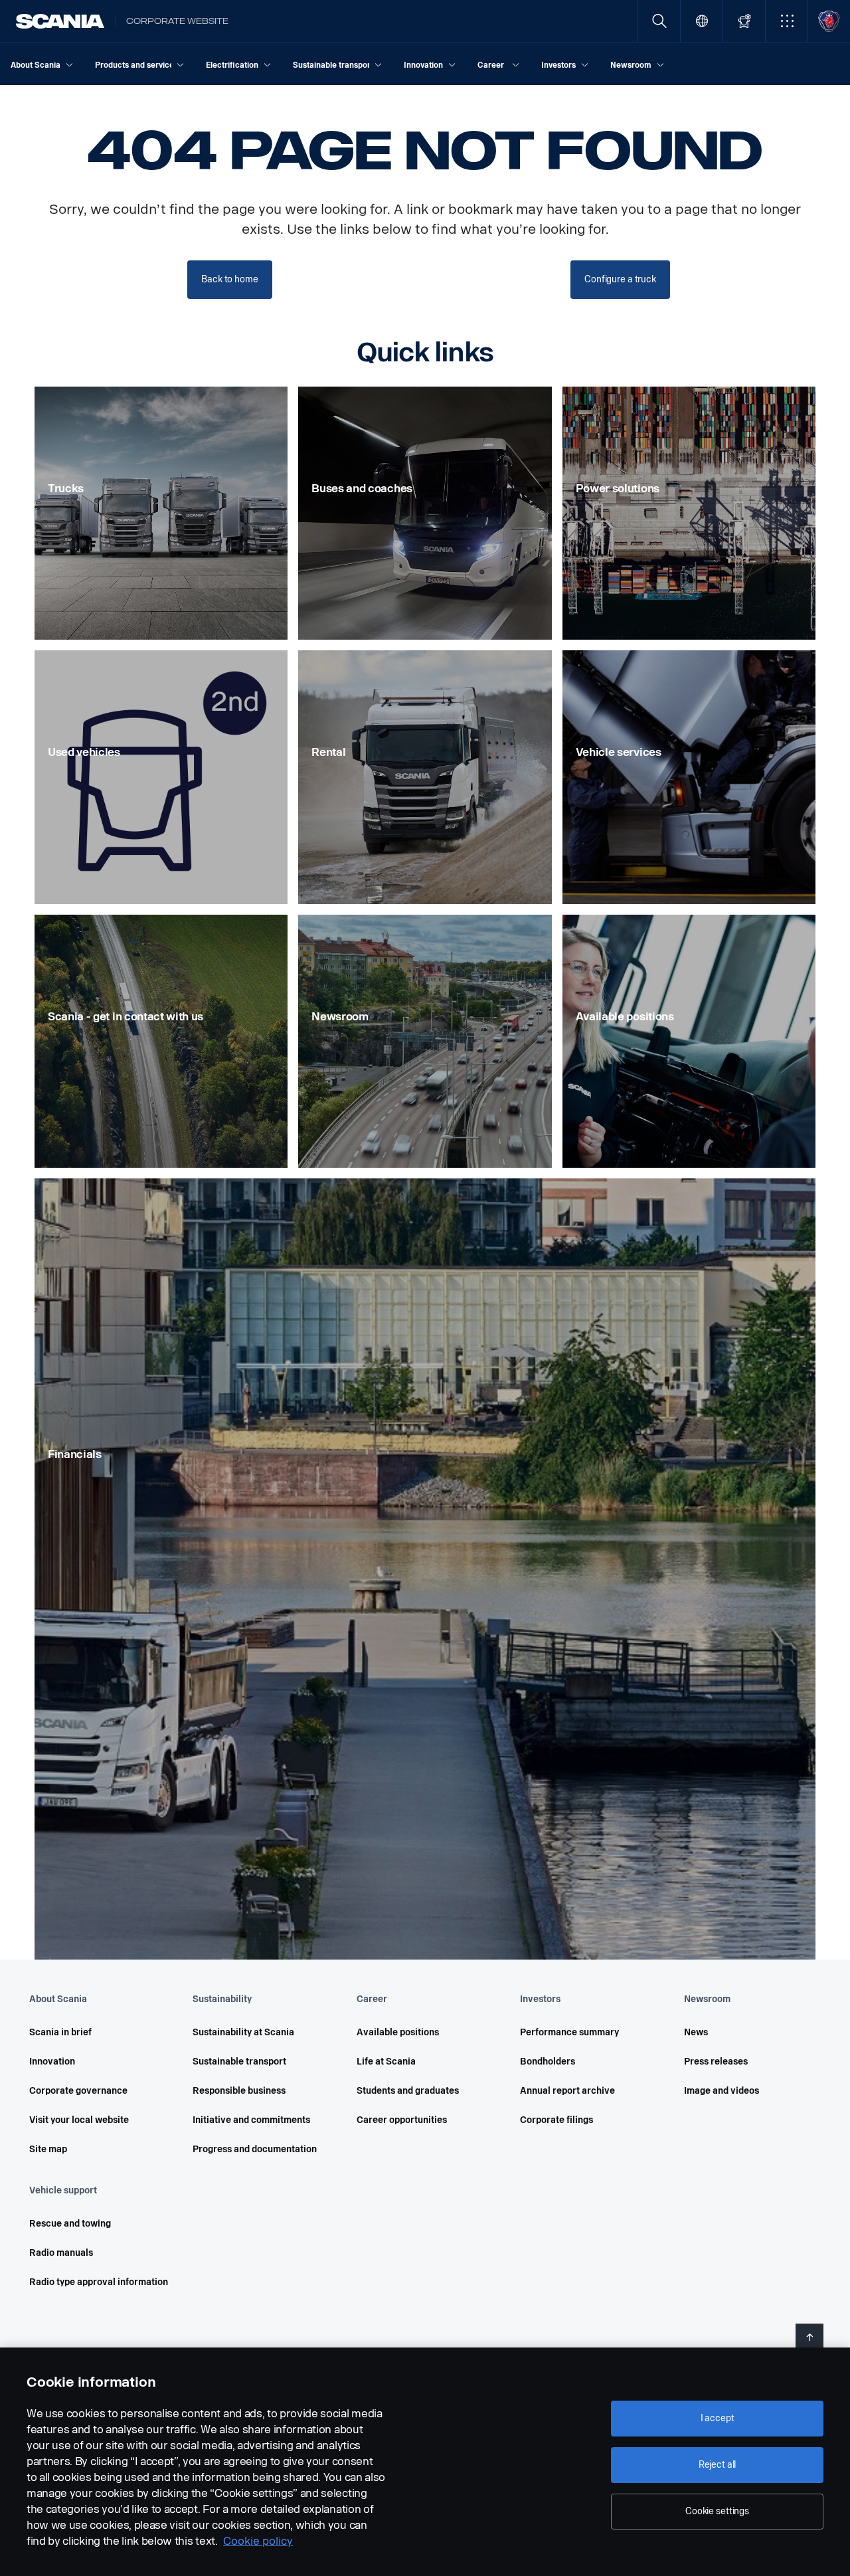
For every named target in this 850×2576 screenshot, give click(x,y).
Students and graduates (408, 2091)
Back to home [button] (229, 279)
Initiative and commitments (251, 2120)
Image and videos (722, 2091)
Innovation (52, 2062)
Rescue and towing (70, 2224)
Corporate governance (78, 2091)
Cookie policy (258, 2541)
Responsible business (239, 2091)
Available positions (398, 2032)
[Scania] (60, 21)
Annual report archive (567, 2091)
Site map (48, 2149)
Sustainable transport (239, 2062)
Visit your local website (79, 2120)
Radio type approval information (99, 2282)
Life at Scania (386, 2062)
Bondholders (548, 2062)
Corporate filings (556, 2120)
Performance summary (569, 2032)
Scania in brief (60, 2032)
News (696, 2032)
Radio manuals (61, 2253)
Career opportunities (402, 2120)
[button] (787, 21)
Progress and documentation (255, 2149)
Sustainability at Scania (243, 2032)
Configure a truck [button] (620, 279)
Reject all (718, 2465)
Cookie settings (717, 2511)
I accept (718, 2418)
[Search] (659, 21)
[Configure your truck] (744, 21)
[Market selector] (702, 21)
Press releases (716, 2062)
